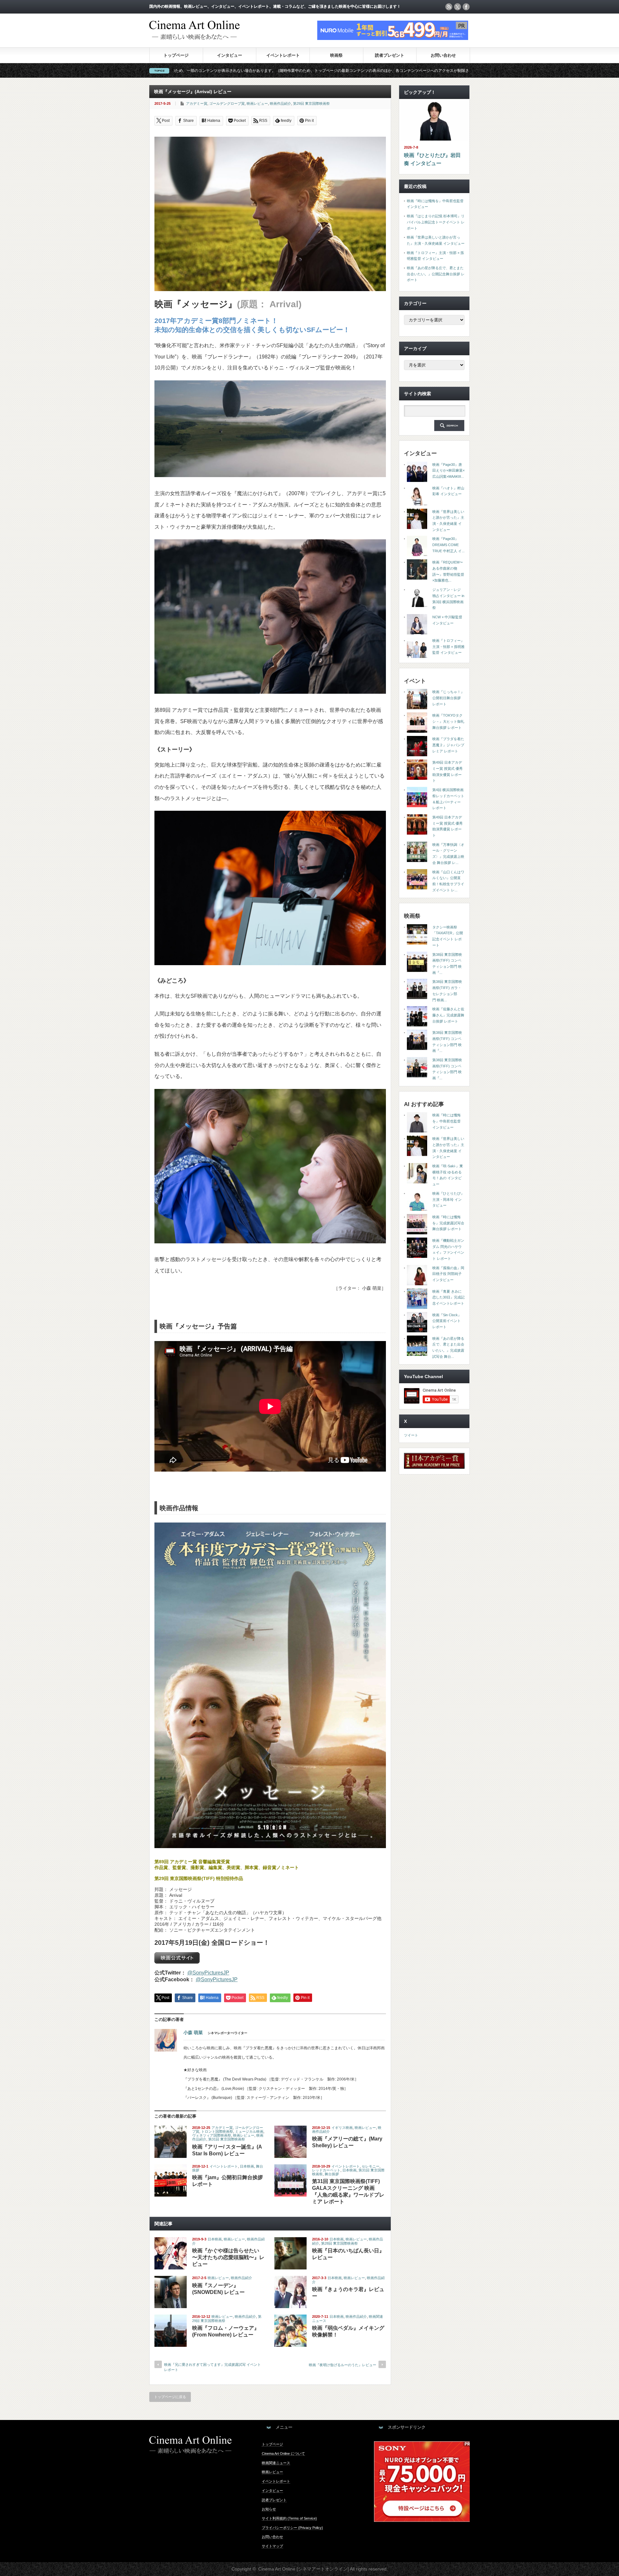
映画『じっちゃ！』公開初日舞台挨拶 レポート (448, 698)
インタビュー (230, 55)
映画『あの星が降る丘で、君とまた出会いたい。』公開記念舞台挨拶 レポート (436, 274)
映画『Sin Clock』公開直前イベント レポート (447, 1321)
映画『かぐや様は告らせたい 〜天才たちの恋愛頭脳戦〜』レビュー (228, 2257)
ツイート (411, 1435)
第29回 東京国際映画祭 (311, 103)
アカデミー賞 (197, 103)
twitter (457, 7)
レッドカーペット (326, 2170)
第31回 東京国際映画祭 (227, 2139)
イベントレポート (283, 55)
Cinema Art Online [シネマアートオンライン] (304, 2569)
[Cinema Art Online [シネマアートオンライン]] (194, 37)
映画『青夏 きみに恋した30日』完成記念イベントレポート (448, 1297)
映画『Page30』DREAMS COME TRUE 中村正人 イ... (448, 545)
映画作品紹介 (280, 103)
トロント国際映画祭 (217, 2131)
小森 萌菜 (193, 2032)
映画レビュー (257, 103)
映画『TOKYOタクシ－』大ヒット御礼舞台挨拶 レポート (448, 721)
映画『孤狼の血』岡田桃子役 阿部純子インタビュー (448, 1274)
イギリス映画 (342, 2128)
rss (449, 7)
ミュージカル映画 (249, 2131)
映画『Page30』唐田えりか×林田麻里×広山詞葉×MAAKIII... (448, 470)
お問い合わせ (443, 55)
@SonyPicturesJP (208, 1973)
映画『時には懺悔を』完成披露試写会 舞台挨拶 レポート (448, 1223)
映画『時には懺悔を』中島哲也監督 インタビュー (447, 1121)
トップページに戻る (170, 2397)
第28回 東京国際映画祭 (339, 2243)
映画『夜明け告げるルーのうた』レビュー (343, 2365)
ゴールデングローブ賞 (227, 103)
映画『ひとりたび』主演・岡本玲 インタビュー (448, 1199)
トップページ (176, 55)
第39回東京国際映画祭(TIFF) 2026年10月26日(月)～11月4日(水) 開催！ (397, 71)
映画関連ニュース (276, 2463)
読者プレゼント (390, 55)
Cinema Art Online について (283, 2454)
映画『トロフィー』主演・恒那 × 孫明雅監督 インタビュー (448, 646)
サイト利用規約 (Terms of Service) (289, 2518)
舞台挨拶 (332, 2174)
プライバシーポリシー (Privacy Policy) (292, 2528)
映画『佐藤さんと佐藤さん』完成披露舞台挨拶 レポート (448, 1015)
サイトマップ (272, 2546)
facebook (466, 7)
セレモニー (371, 2166)
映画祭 (336, 55)
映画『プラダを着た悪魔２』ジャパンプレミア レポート (448, 745)
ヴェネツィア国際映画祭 (212, 2135)
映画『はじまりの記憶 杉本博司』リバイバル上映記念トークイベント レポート (436, 222)
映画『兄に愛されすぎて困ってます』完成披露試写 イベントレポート (212, 2367)
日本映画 (247, 2166)
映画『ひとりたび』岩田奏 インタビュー (432, 159)
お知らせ (269, 2509)
